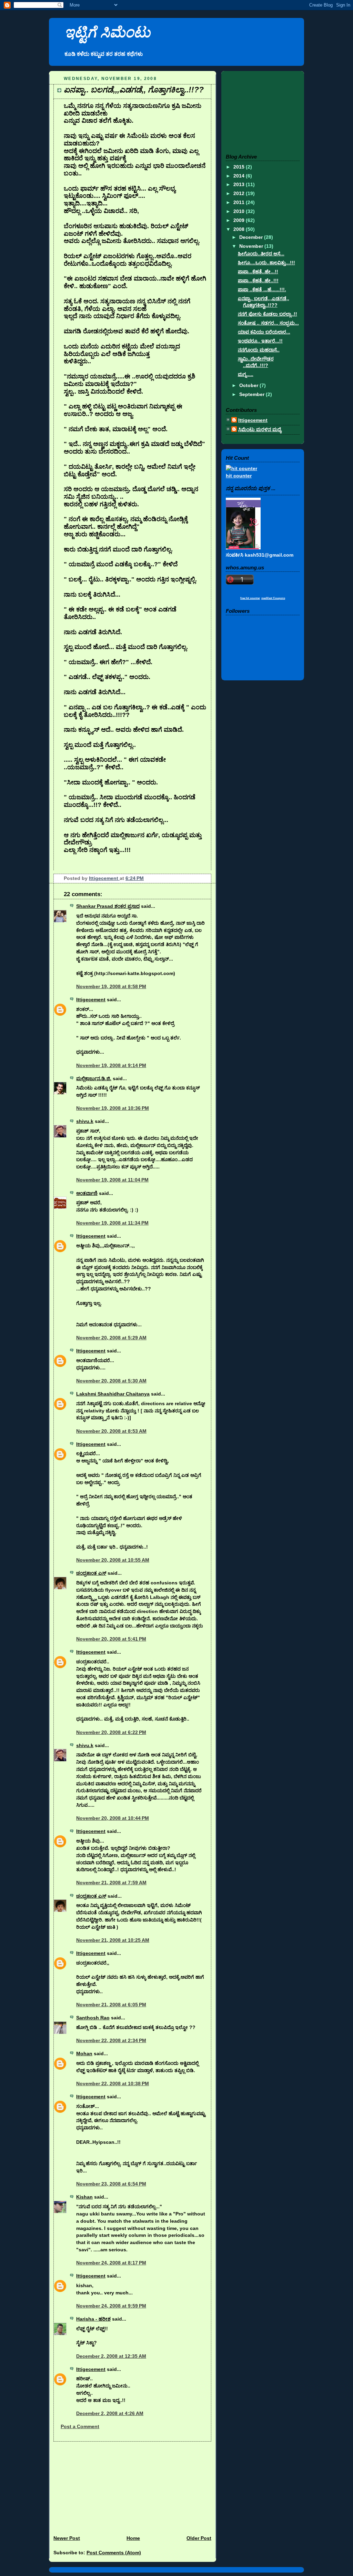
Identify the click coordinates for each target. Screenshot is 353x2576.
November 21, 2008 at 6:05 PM (111, 2005)
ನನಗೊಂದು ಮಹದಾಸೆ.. (259, 350)
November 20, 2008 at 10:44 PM (113, 1818)
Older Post (199, 2538)
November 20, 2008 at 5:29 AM (111, 1338)
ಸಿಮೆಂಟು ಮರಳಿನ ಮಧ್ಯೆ (260, 429)
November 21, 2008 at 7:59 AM (111, 1883)
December (252, 237)
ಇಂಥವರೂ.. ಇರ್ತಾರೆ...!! (260, 341)
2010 (240, 211)
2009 (240, 220)
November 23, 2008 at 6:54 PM (111, 2184)
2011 (240, 202)
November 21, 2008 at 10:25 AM (113, 1940)
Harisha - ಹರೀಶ (93, 2319)
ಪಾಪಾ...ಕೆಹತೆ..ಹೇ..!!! (258, 281)
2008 (240, 229)
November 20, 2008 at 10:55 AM (113, 1560)
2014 (240, 176)
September (253, 394)
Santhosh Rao (93, 2018)
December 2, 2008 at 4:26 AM (110, 2413)
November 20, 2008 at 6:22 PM (111, 1732)
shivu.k (85, 1121)
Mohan (84, 2053)
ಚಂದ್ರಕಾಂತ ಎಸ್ (91, 1573)
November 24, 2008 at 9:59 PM (111, 2306)
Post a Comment (80, 2426)
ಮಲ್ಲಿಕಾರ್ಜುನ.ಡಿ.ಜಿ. (94, 1078)
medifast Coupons (273, 598)
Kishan (84, 2197)
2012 (240, 193)
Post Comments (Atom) (114, 2553)
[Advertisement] (101, 2485)
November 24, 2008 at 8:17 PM (111, 2263)
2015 (240, 167)
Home (133, 2538)
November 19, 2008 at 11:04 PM (112, 1180)
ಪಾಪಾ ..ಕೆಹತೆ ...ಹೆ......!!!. (262, 290)
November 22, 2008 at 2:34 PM (111, 2040)
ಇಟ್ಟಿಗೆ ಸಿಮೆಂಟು (107, 32)
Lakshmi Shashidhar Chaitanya (113, 1394)
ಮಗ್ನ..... (246, 374)
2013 (240, 184)
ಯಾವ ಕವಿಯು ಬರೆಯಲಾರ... (264, 332)
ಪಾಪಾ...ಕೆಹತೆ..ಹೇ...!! (258, 272)
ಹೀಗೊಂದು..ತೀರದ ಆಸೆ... (261, 254)
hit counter (239, 476)
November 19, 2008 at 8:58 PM (111, 986)
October (249, 385)
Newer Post (67, 2538)
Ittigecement (104, 878)
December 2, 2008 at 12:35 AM (111, 2356)
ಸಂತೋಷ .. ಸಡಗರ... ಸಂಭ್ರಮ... (268, 323)
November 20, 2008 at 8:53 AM (111, 1431)
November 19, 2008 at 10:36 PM (113, 1108)
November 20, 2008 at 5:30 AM (111, 1381)
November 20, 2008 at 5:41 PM (111, 1639)
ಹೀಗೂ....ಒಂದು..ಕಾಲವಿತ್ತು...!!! (266, 263)
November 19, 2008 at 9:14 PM (111, 1065)
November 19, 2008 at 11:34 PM (112, 1223)
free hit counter (250, 598)
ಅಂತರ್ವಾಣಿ (87, 1193)
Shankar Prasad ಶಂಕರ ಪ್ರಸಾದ (108, 906)
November (252, 246)
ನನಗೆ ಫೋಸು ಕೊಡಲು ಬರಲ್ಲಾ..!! (268, 314)
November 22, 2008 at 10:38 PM (113, 2083)
